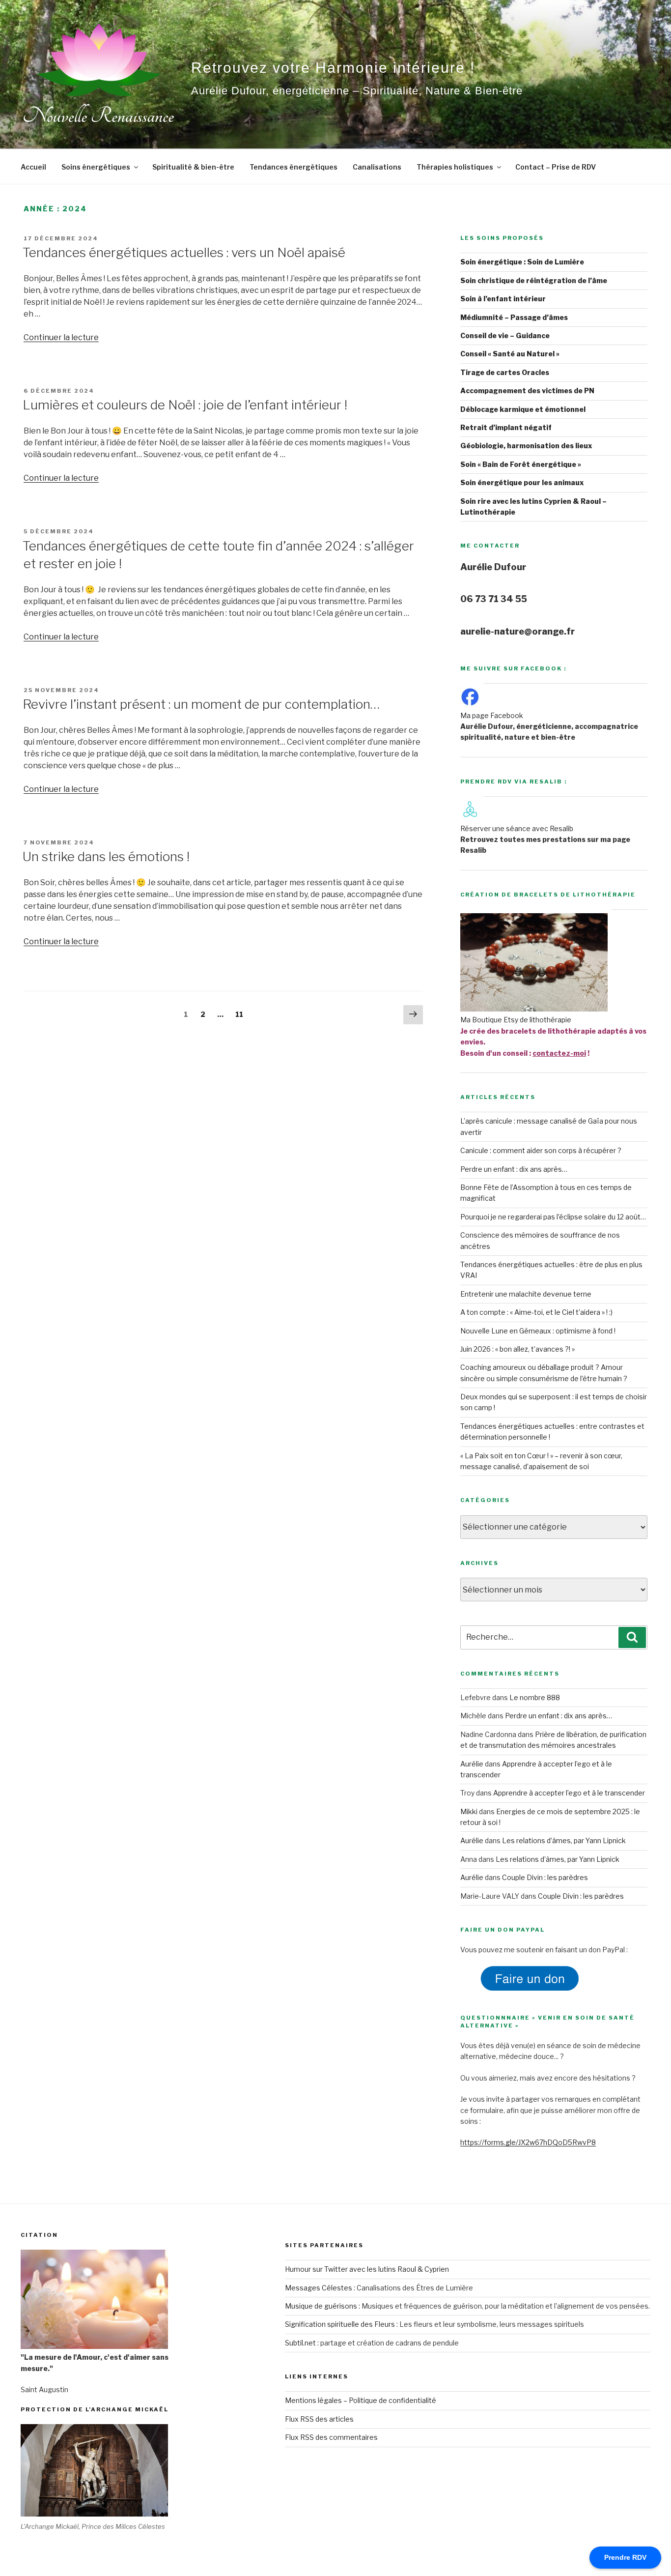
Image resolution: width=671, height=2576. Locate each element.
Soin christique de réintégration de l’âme (534, 280)
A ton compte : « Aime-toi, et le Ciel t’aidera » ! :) (536, 1312)
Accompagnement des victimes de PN (527, 391)
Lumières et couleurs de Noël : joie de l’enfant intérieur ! (185, 405)
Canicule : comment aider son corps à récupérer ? (541, 1150)
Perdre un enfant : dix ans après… (514, 1169)
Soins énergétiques (96, 167)
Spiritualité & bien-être (193, 167)
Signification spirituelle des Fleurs (340, 2324)
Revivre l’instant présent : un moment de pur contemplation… (201, 704)
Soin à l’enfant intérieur (503, 299)
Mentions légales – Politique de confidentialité (361, 2400)
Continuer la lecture (61, 337)
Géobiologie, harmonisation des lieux (526, 446)
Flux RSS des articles (319, 2419)
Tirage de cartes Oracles (505, 372)
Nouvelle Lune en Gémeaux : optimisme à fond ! (538, 1331)
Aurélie (472, 1764)
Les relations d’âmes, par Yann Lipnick (564, 1840)
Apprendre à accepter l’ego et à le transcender (569, 1793)
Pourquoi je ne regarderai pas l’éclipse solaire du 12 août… (553, 1217)
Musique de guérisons (321, 2306)
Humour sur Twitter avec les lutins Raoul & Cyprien (367, 2269)
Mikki (469, 1811)
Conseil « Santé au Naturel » (510, 354)
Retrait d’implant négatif (506, 427)
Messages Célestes (319, 2288)
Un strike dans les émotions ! (106, 856)
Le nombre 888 (535, 1697)
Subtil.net (300, 2343)
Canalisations (377, 167)
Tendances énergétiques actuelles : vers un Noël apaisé (184, 252)
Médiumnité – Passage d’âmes (514, 317)
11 (242, 1014)
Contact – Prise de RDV (556, 167)
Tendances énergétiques (294, 167)
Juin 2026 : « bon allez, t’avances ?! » (517, 1349)
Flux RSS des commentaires (331, 2437)
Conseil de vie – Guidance (505, 335)
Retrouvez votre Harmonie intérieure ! (333, 68)
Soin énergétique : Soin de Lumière (522, 262)
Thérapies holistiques (455, 167)
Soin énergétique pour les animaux (522, 482)
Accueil (33, 167)
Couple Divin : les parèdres (545, 1877)
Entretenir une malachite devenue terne (526, 1294)
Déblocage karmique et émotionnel (523, 409)
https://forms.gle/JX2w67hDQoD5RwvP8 (528, 2142)
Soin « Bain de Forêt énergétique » (521, 464)
